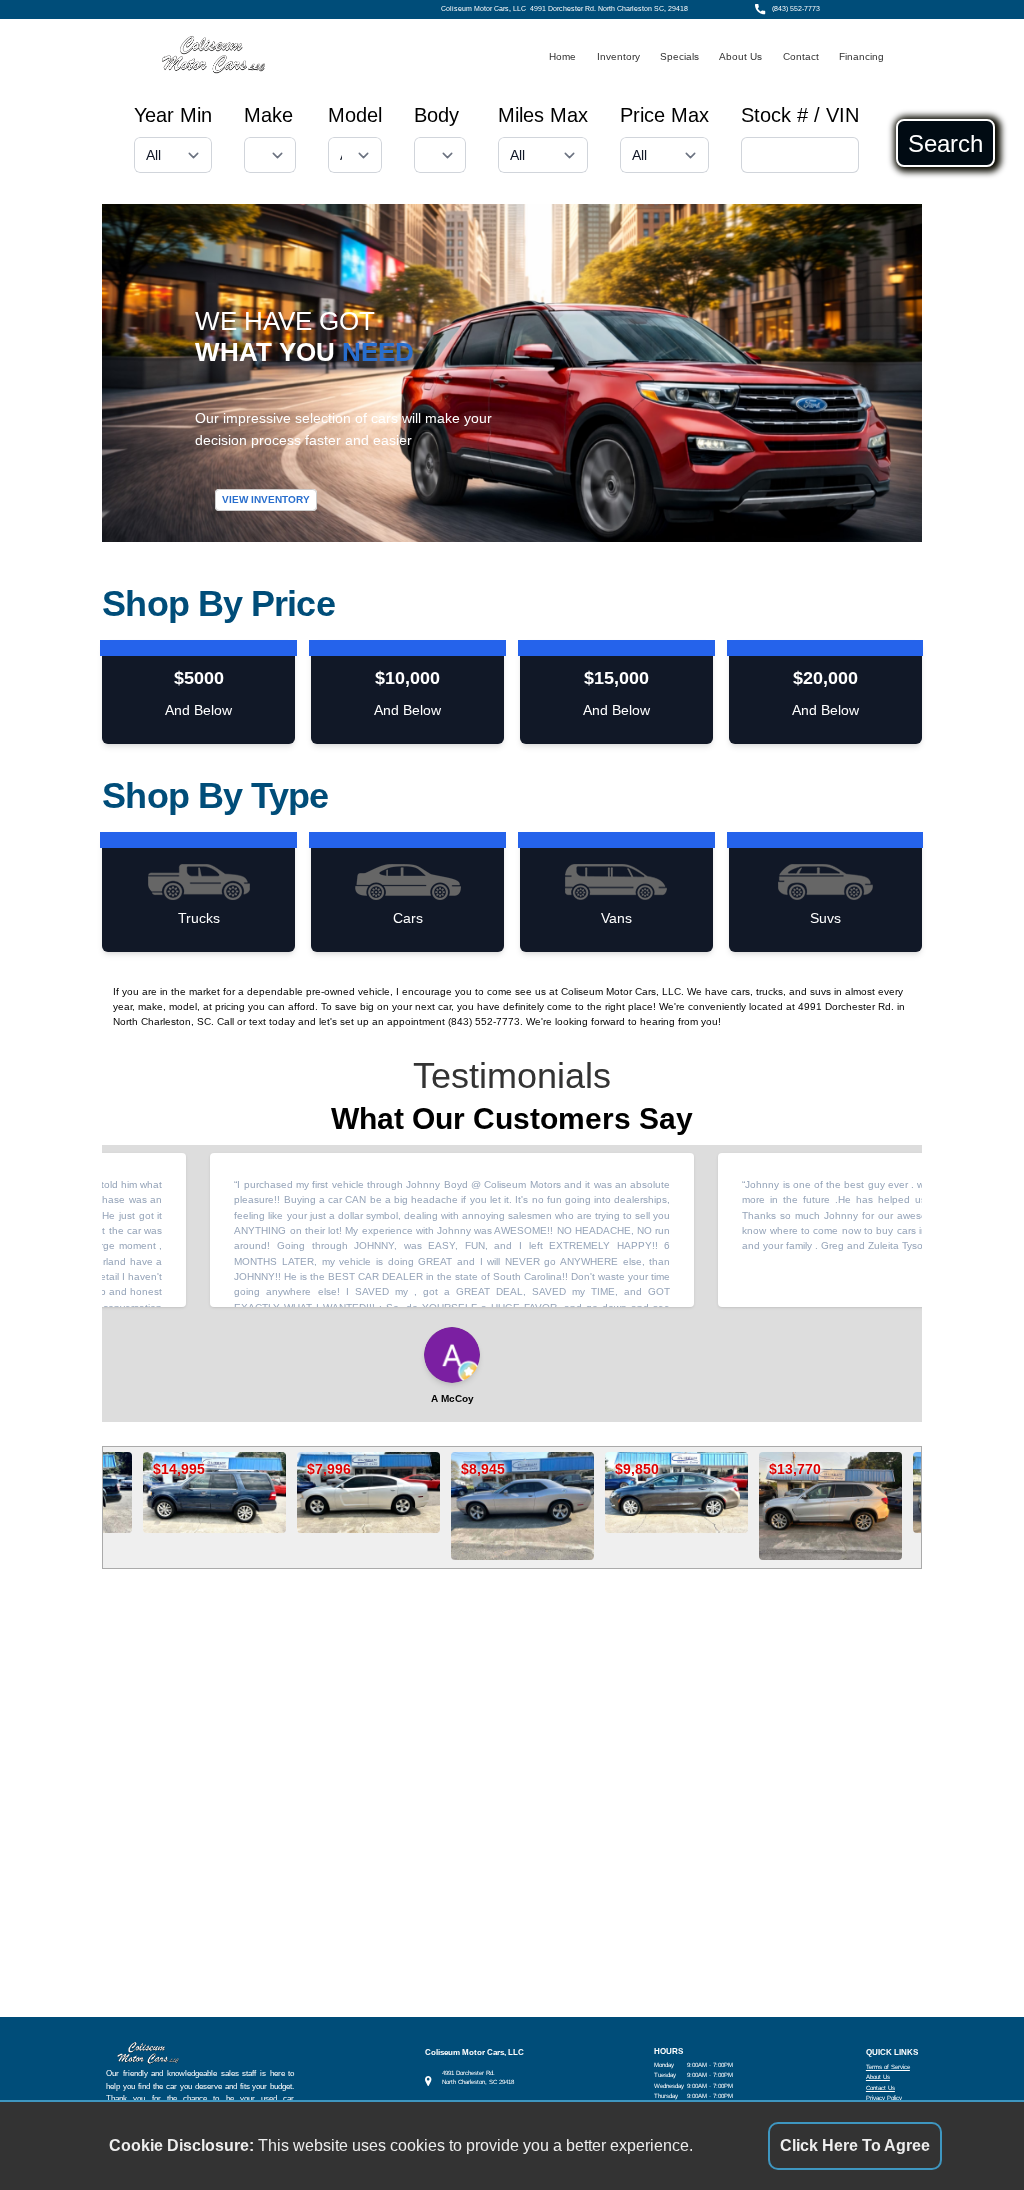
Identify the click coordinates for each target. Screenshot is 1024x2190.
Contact (801, 56)
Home (562, 56)
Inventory (618, 56)
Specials (679, 56)
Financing (861, 56)
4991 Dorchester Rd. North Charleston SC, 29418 (609, 9)
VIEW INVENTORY (266, 499)
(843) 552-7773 (796, 9)
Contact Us (880, 2087)
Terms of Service (888, 2066)
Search (945, 143)
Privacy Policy (884, 2097)
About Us (740, 56)
